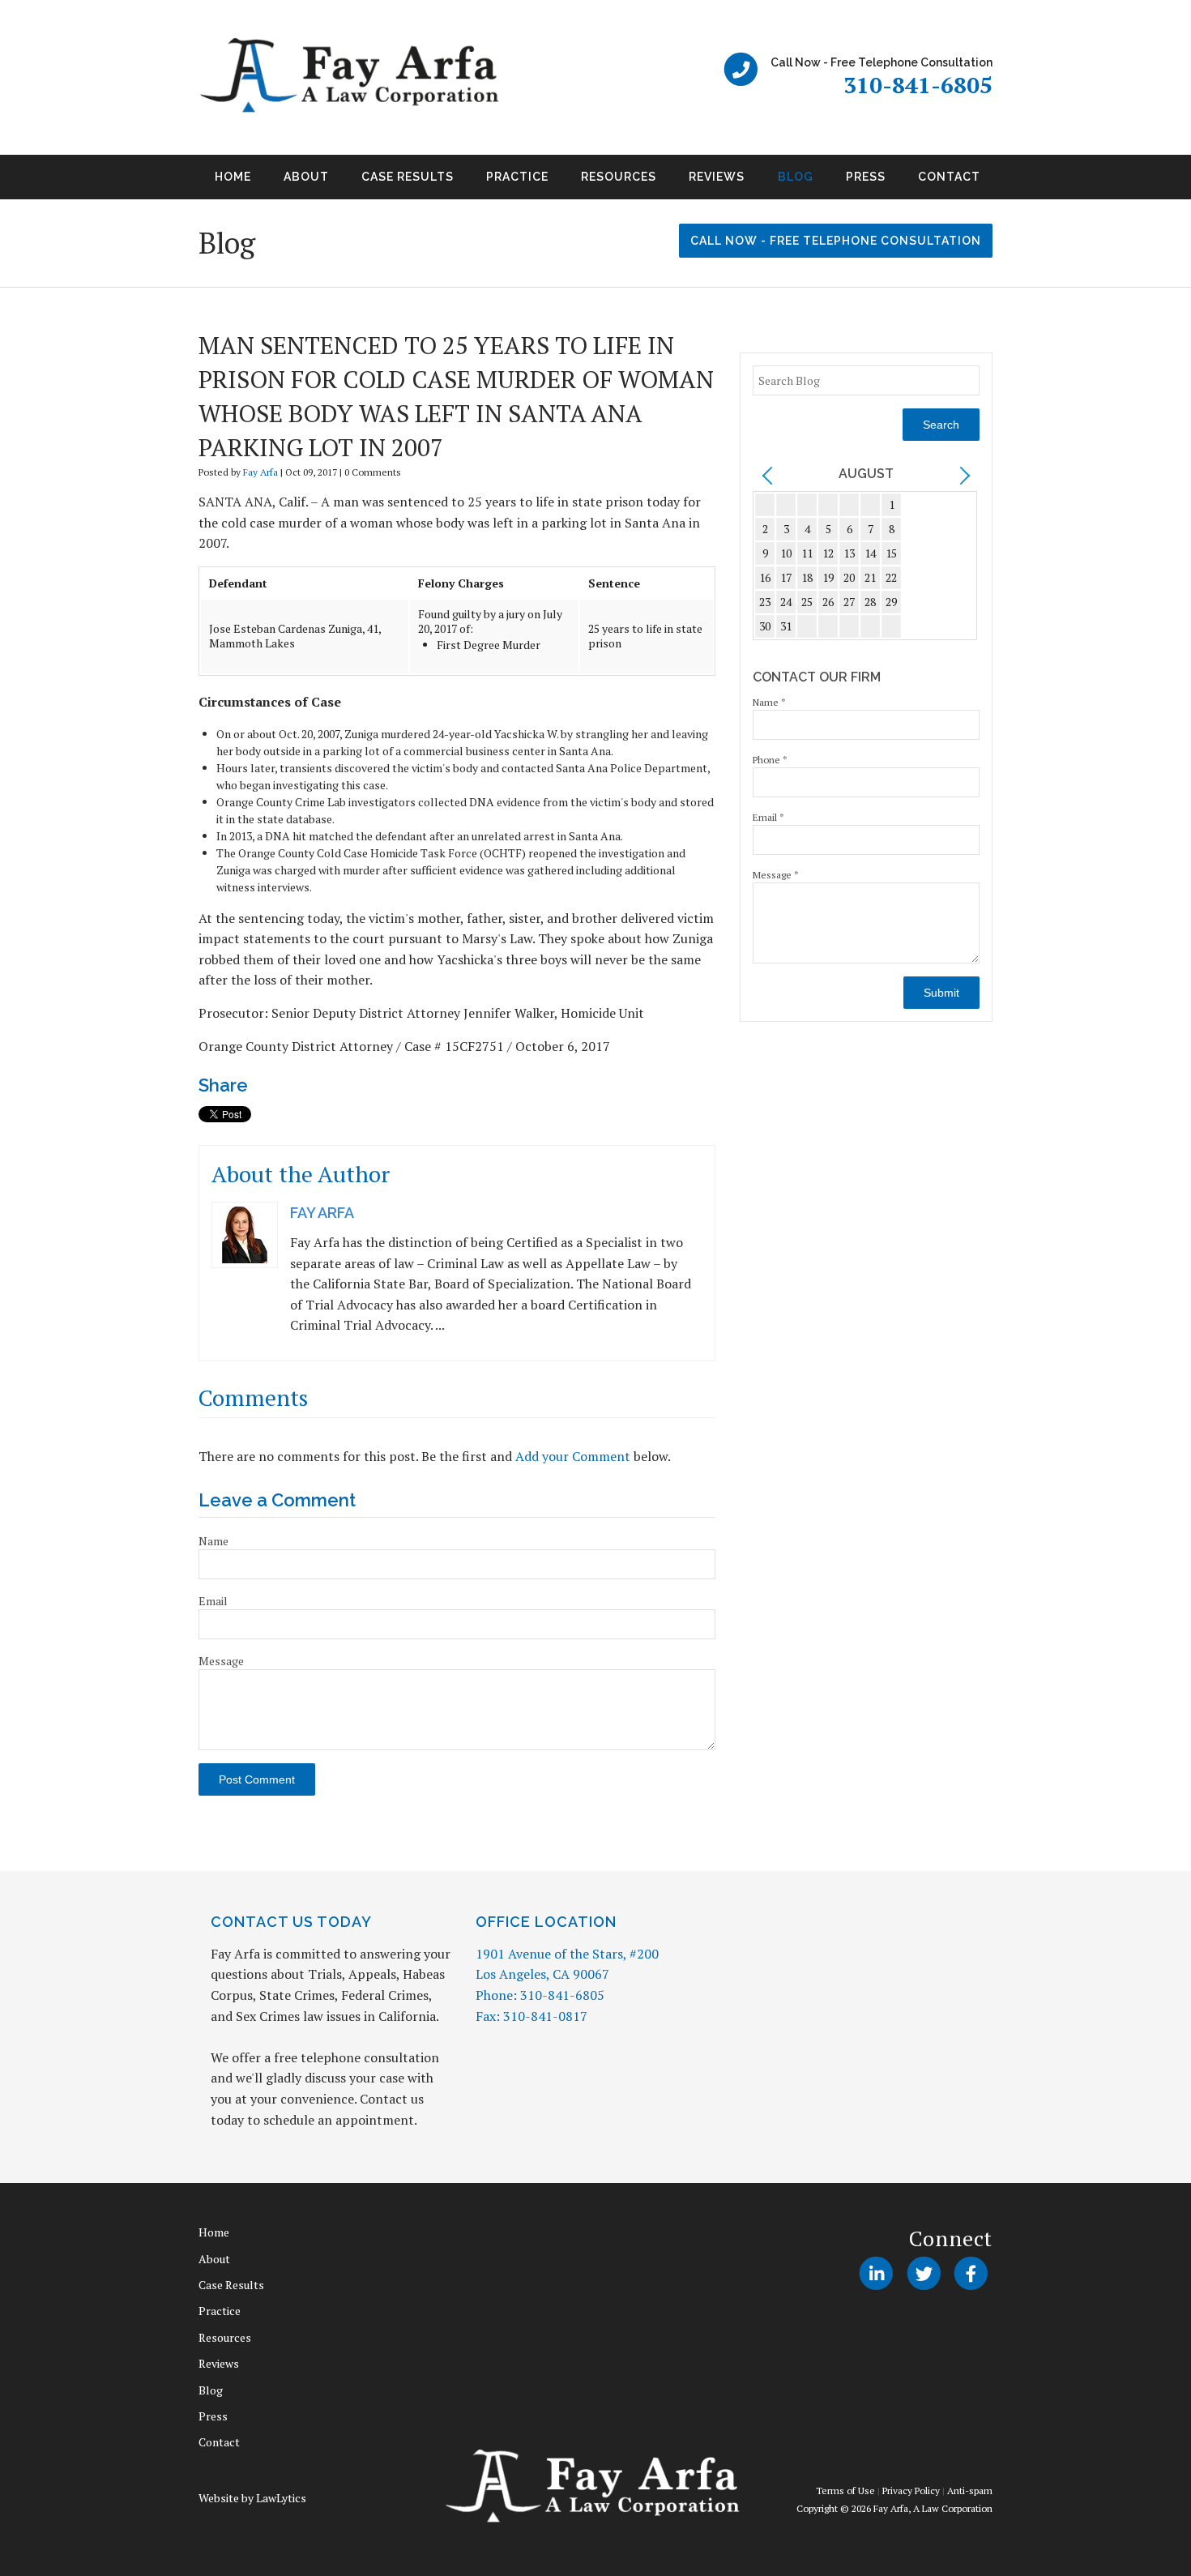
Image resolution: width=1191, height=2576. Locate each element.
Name (213, 1541)
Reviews (717, 177)
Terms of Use (845, 2491)
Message (221, 1661)
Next (1012, 182)
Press (866, 177)
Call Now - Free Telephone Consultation (836, 241)
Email (213, 1601)
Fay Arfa (260, 472)
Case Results (408, 177)
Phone (770, 760)
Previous (179, 182)
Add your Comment (573, 1456)
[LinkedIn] (876, 2273)
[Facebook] (971, 2273)
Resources (619, 177)
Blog (796, 177)
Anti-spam (970, 2491)
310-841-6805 (918, 85)
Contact (949, 177)
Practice (517, 177)
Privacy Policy (911, 2491)
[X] (923, 2273)
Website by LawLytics (252, 2498)
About (306, 177)
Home (233, 177)
